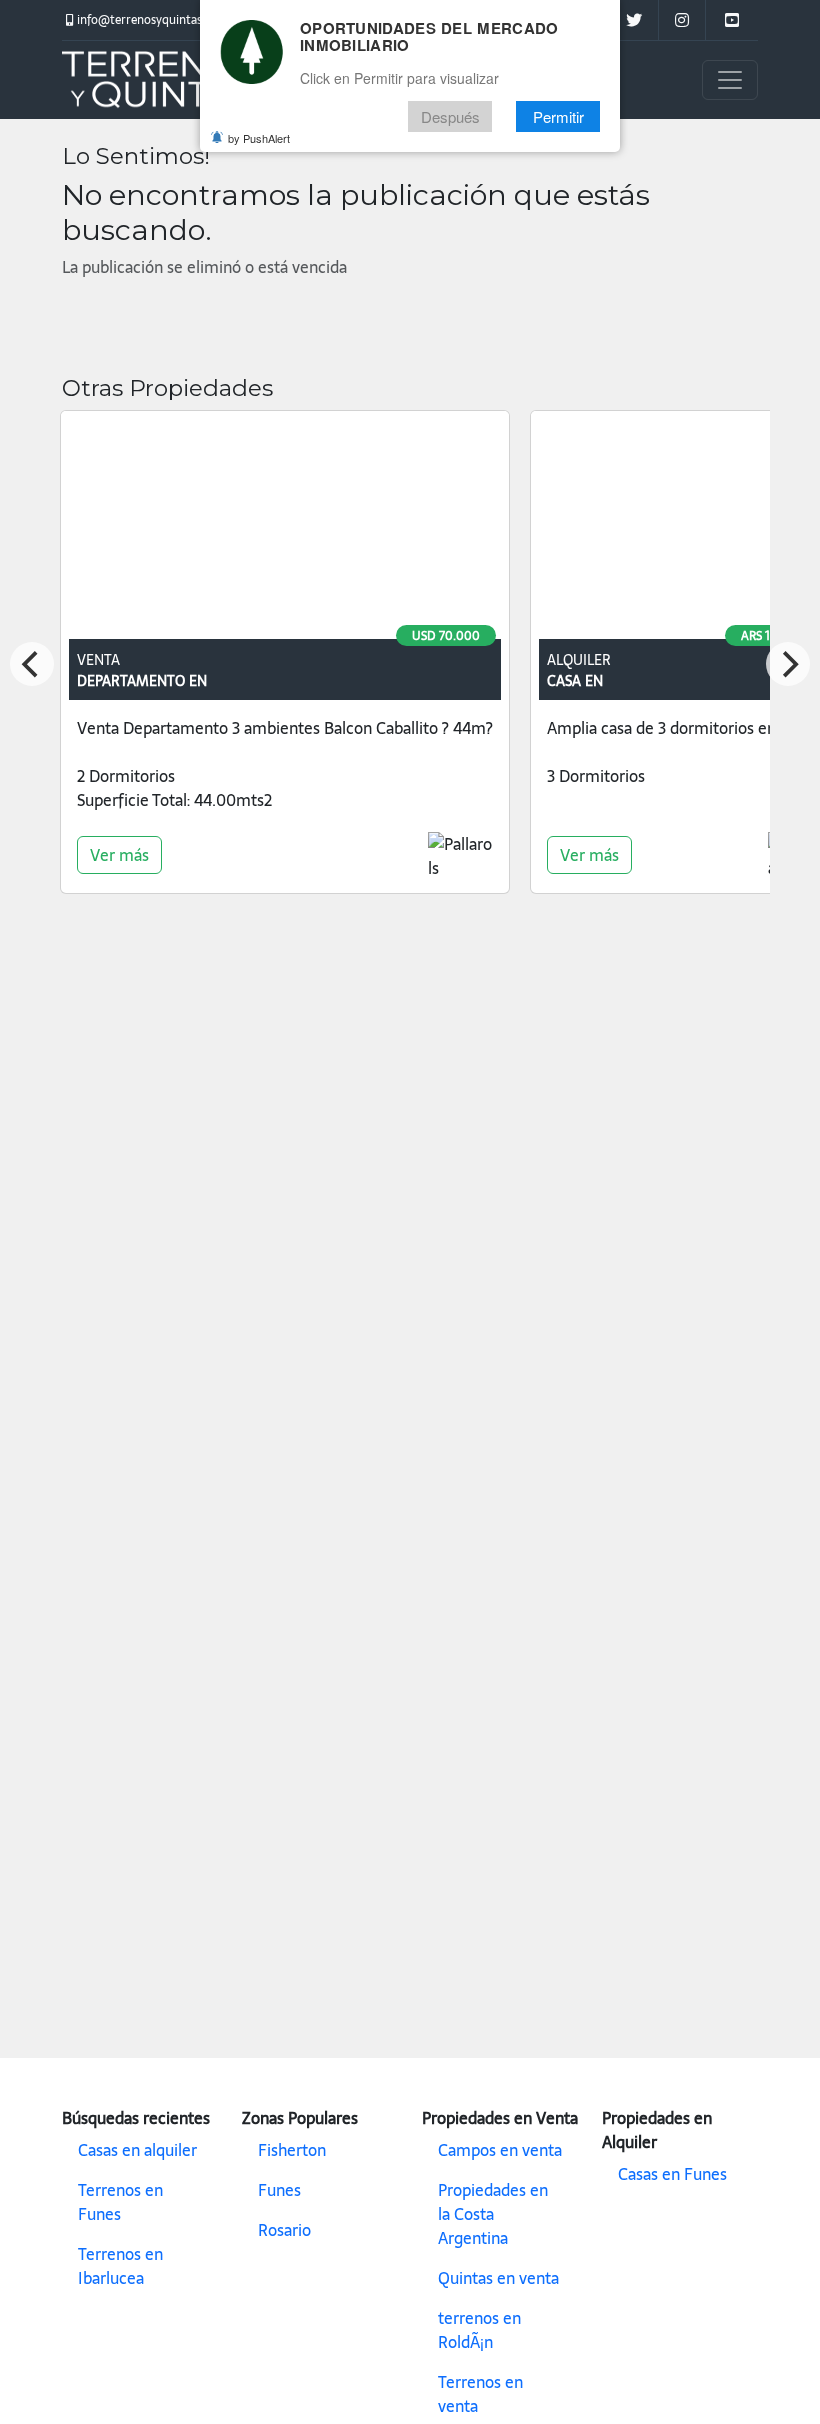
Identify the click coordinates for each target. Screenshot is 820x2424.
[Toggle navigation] (730, 80)
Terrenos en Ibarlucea (120, 2266)
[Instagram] (681, 20)
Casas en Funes (672, 2174)
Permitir (558, 116)
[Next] (788, 664)
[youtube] (731, 20)
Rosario (284, 2230)
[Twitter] (633, 20)
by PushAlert (259, 138)
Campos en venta (500, 2150)
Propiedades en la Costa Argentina (493, 2214)
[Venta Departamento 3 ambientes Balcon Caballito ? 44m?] (285, 529)
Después (450, 116)
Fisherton (292, 2150)
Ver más (119, 855)
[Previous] (32, 664)
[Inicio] (162, 80)
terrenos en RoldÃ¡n (479, 2330)
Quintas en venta (498, 2278)
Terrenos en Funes (120, 2202)
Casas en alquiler (137, 2150)
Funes (279, 2190)
